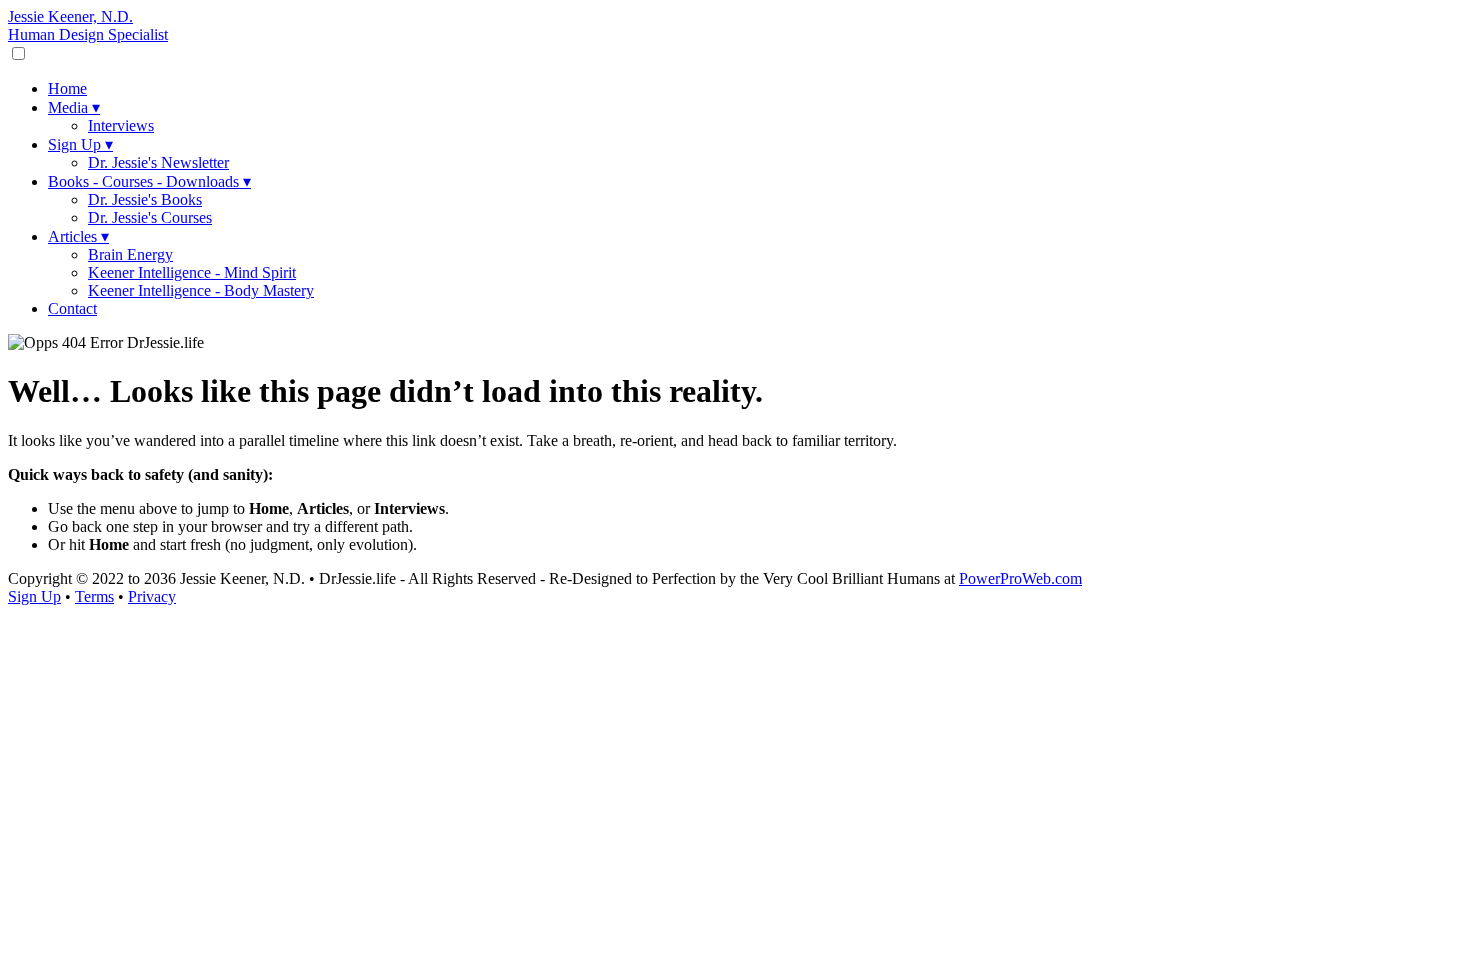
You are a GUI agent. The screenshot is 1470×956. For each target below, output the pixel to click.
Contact (72, 308)
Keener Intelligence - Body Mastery (201, 290)
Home (67, 88)
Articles (78, 236)
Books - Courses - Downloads (149, 181)
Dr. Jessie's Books (145, 199)
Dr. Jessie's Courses (150, 217)
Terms (94, 596)
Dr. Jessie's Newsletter (158, 162)
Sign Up (80, 144)
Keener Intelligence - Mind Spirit (192, 272)
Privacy (152, 596)
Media (74, 107)
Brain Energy (130, 254)
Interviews (121, 125)
